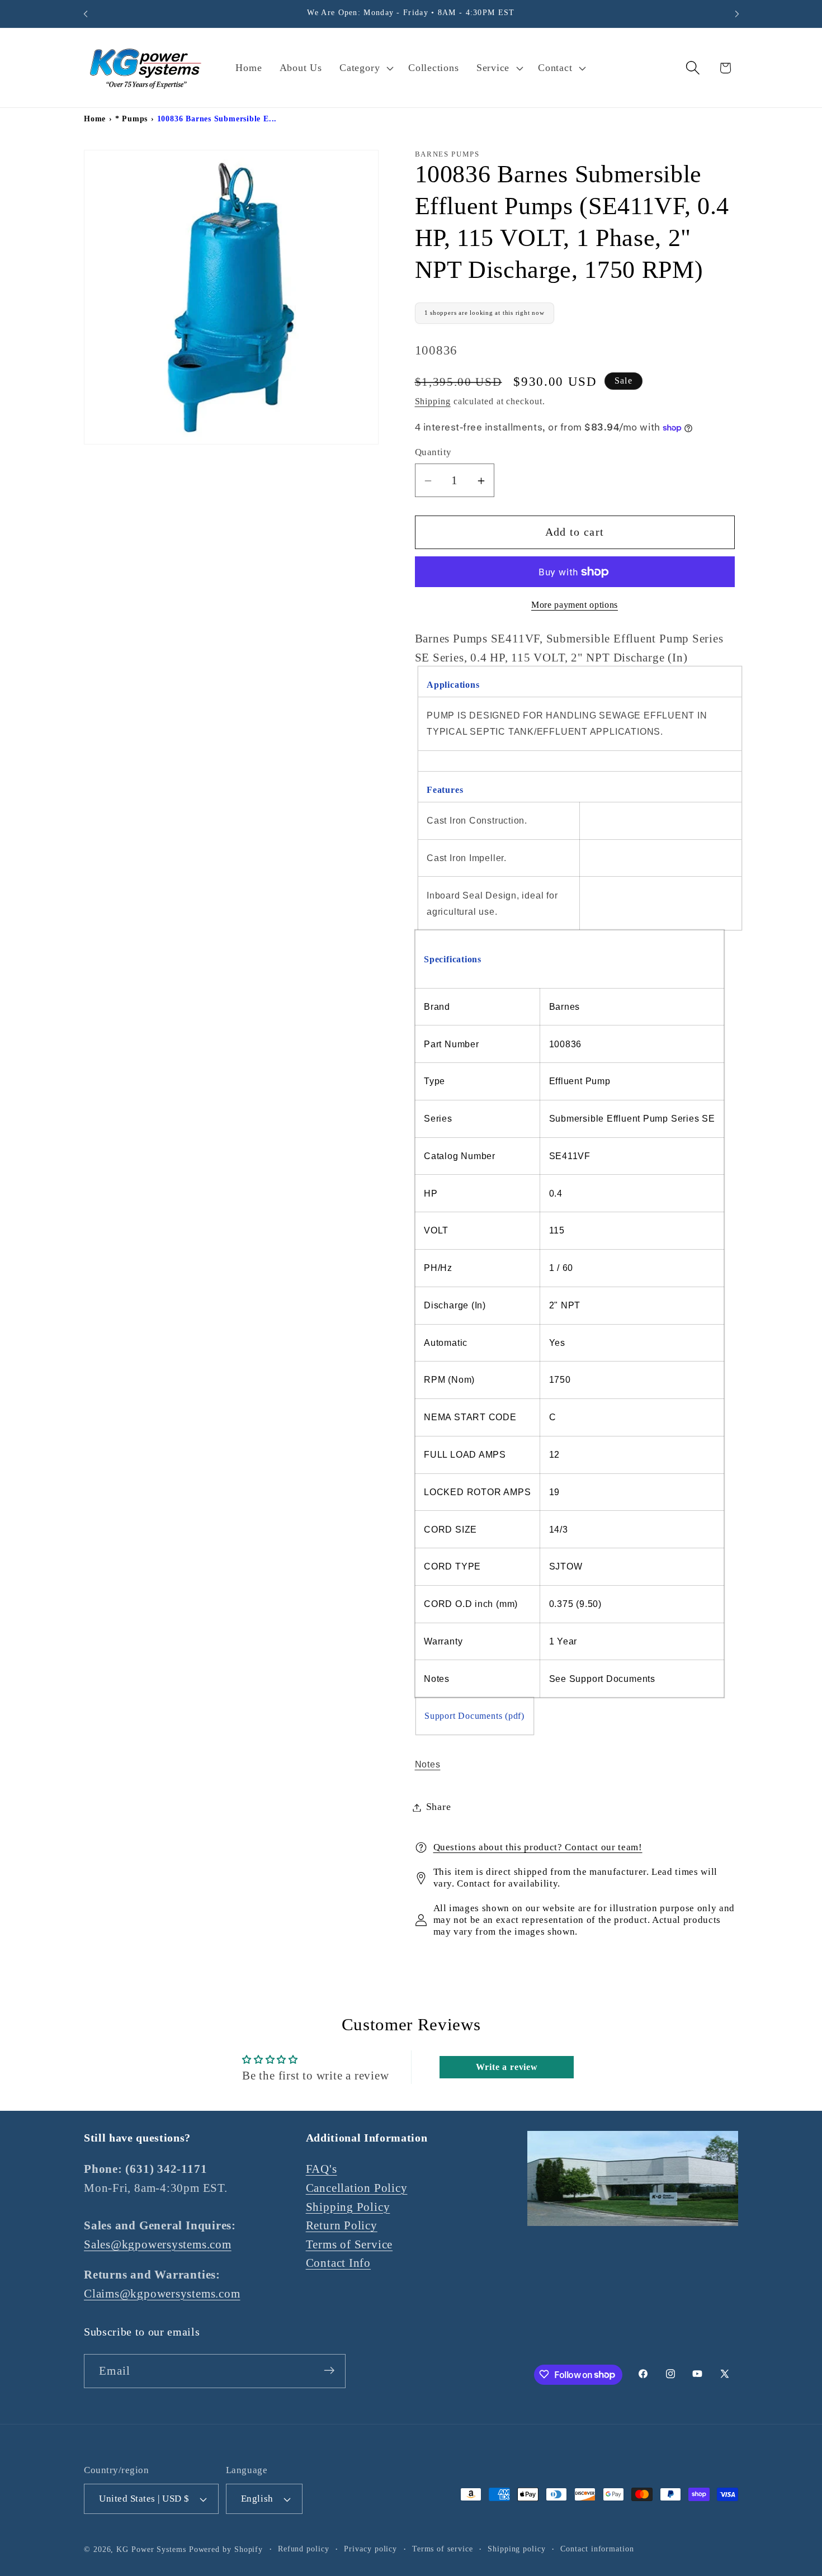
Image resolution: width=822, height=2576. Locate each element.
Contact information (597, 2549)
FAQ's (322, 2169)
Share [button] (439, 1807)
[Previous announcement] (86, 14)
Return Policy (342, 2225)
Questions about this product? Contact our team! (538, 1848)
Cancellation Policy (357, 2188)
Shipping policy (517, 2549)
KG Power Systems (151, 2549)
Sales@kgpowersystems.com (158, 2244)
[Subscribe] (329, 2371)
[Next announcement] (737, 14)
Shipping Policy (348, 2207)
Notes (428, 1765)
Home (95, 119)
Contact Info (338, 2263)
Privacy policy (370, 2549)
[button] (365, 68)
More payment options (575, 605)
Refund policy (304, 2549)
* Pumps (131, 119)
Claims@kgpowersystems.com (162, 2293)
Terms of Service (349, 2244)
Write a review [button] (507, 2067)
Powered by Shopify (226, 2549)
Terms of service (443, 2549)
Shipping (433, 401)
